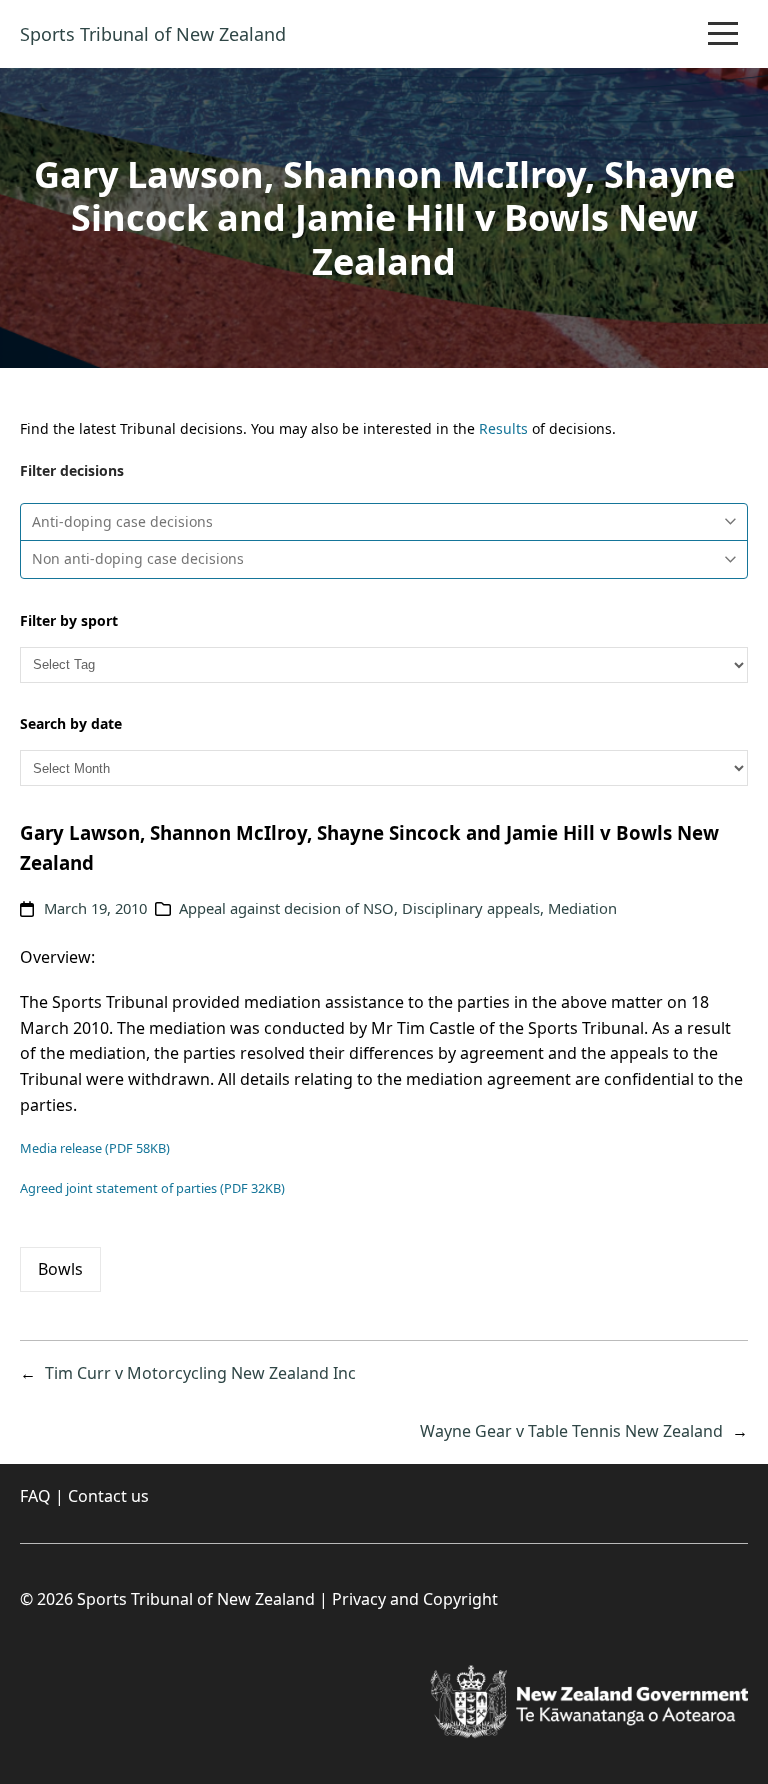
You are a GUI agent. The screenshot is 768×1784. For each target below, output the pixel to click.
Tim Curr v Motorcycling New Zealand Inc (200, 1373)
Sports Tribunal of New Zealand (153, 34)
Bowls (60, 1269)
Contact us (108, 1496)
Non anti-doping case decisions (138, 558)
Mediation (582, 908)
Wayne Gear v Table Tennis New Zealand (571, 1431)
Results (503, 428)
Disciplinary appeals (471, 908)
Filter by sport (69, 620)
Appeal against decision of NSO (286, 908)
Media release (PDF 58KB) (95, 1148)
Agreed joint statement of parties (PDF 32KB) (152, 1188)
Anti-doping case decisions (122, 521)
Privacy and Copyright (415, 1599)
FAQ (35, 1496)
